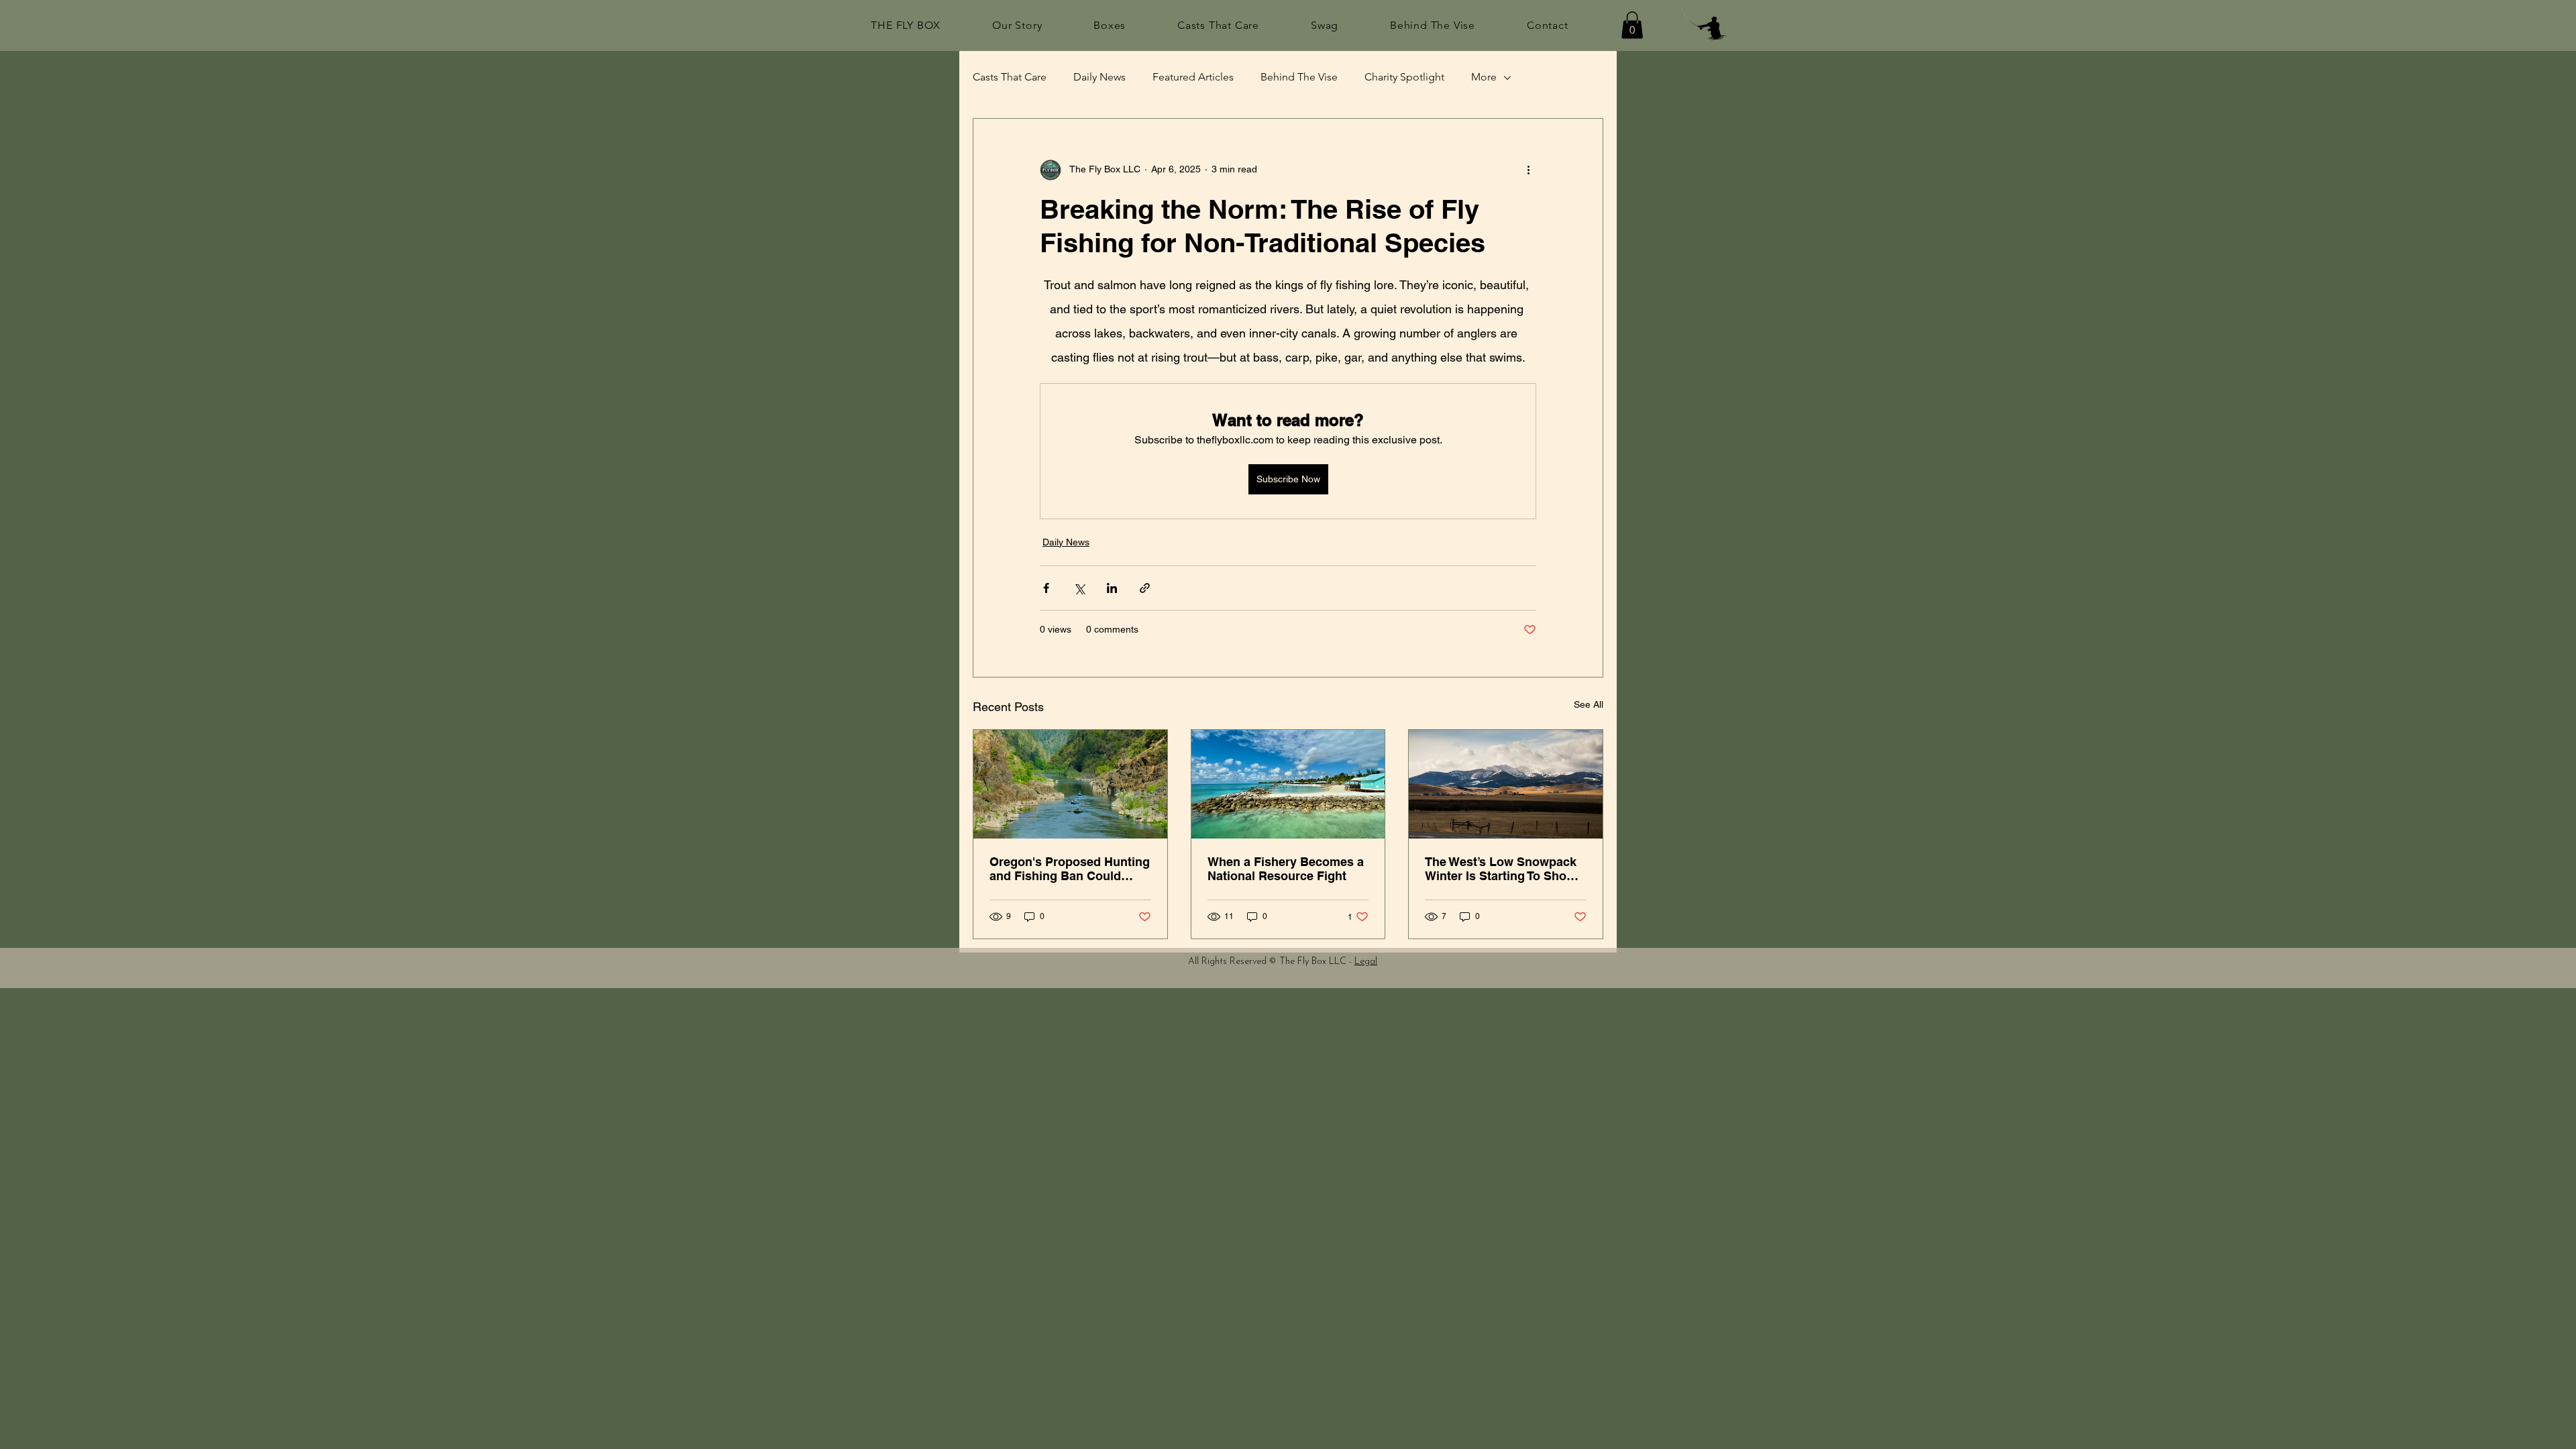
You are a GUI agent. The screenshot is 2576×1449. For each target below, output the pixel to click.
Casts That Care (1010, 77)
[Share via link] (1145, 588)
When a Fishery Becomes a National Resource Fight (1286, 869)
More (1484, 77)
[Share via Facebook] (1046, 588)
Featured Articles (1193, 77)
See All (1589, 704)
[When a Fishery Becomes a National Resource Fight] (1288, 784)
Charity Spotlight (1404, 77)
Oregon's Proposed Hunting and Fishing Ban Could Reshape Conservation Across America (1070, 869)
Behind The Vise (1299, 77)
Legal (1366, 962)
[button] (1632, 25)
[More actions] (1528, 170)
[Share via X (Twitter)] (1079, 588)
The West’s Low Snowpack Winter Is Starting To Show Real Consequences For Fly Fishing (1504, 869)
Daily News (1099, 77)
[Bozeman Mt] (1506, 784)
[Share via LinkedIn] (1112, 588)
